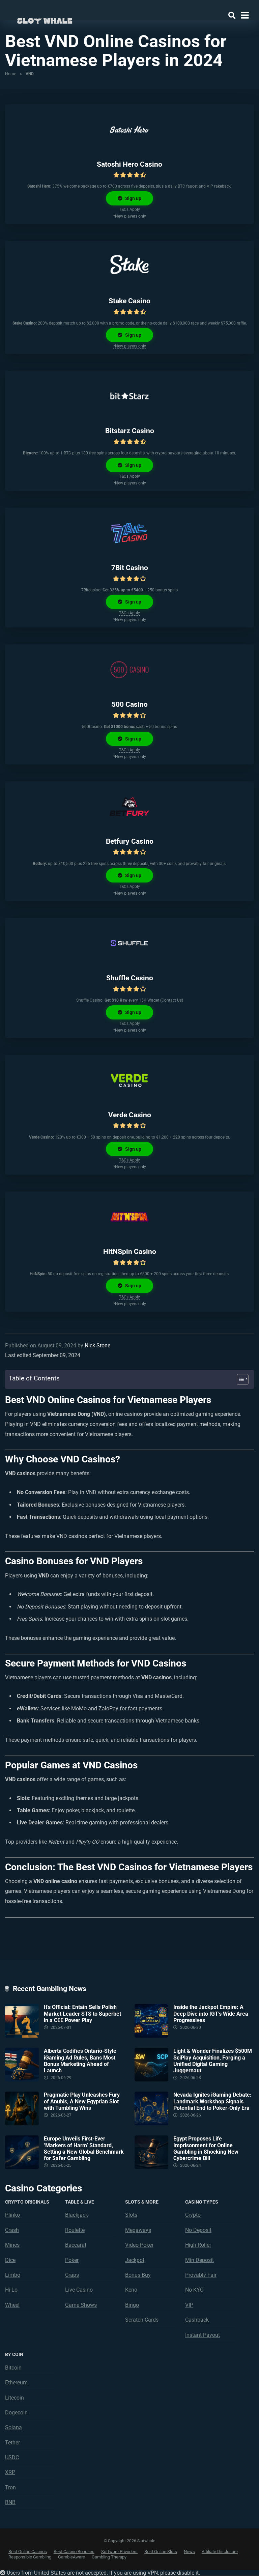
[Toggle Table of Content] (239, 1379)
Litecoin (15, 2398)
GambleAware (71, 2557)
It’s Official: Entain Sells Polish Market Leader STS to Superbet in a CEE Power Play (82, 2013)
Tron (10, 2487)
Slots (131, 2215)
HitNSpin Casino (130, 1251)
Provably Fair (201, 2275)
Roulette (75, 2230)
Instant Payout (203, 2335)
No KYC (194, 2290)
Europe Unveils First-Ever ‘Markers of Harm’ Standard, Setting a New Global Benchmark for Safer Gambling (84, 2148)
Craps (72, 2275)
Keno (131, 2290)
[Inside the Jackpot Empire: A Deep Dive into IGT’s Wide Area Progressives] (154, 2021)
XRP (10, 2472)
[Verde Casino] (129, 1080)
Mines (12, 2245)
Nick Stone (97, 1346)
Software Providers (119, 2552)
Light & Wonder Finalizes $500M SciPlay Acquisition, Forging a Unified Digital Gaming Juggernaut (213, 2061)
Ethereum (16, 2383)
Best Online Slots (161, 2552)
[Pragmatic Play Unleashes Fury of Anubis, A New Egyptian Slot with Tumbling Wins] (24, 2108)
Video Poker (139, 2245)
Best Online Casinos (28, 2552)
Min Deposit (199, 2260)
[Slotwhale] (45, 19)
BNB (10, 2502)
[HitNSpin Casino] (129, 1217)
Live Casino (79, 2290)
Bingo (132, 2305)
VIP (189, 2305)
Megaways (138, 2230)
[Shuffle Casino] (129, 943)
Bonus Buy (138, 2275)
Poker (72, 2260)
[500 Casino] (129, 670)
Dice (10, 2260)
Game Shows (81, 2305)
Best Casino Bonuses (74, 2552)
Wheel (12, 2305)
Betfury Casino (130, 841)
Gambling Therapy (109, 2557)
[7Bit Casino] (129, 533)
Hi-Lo (11, 2290)
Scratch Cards (142, 2320)
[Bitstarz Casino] (129, 396)
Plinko (12, 2215)
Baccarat (76, 2245)
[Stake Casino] (129, 266)
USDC (12, 2457)
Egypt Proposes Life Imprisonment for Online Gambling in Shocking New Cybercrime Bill (206, 2148)
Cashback (197, 2320)
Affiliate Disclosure (220, 2552)
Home (11, 74)
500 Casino (130, 704)
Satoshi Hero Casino (129, 164)
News (189, 2552)
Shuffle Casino (130, 978)
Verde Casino (130, 1115)
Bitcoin (13, 2368)
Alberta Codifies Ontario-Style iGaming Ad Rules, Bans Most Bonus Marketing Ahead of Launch (80, 2061)
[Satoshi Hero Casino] (129, 130)
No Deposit (198, 2230)
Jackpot (135, 2260)
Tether (12, 2443)
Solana (13, 2427)
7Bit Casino (130, 568)
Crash (12, 2230)
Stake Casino (129, 301)
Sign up (133, 198)
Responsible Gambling (30, 2557)
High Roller (198, 2245)
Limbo (13, 2275)
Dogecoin (16, 2413)
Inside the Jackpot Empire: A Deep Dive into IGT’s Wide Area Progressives (211, 2013)
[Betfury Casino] (129, 807)
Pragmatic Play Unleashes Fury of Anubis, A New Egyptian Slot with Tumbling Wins (82, 2101)
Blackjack (77, 2215)
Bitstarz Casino (130, 431)
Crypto (193, 2215)
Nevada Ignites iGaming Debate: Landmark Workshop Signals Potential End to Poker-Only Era (212, 2101)
